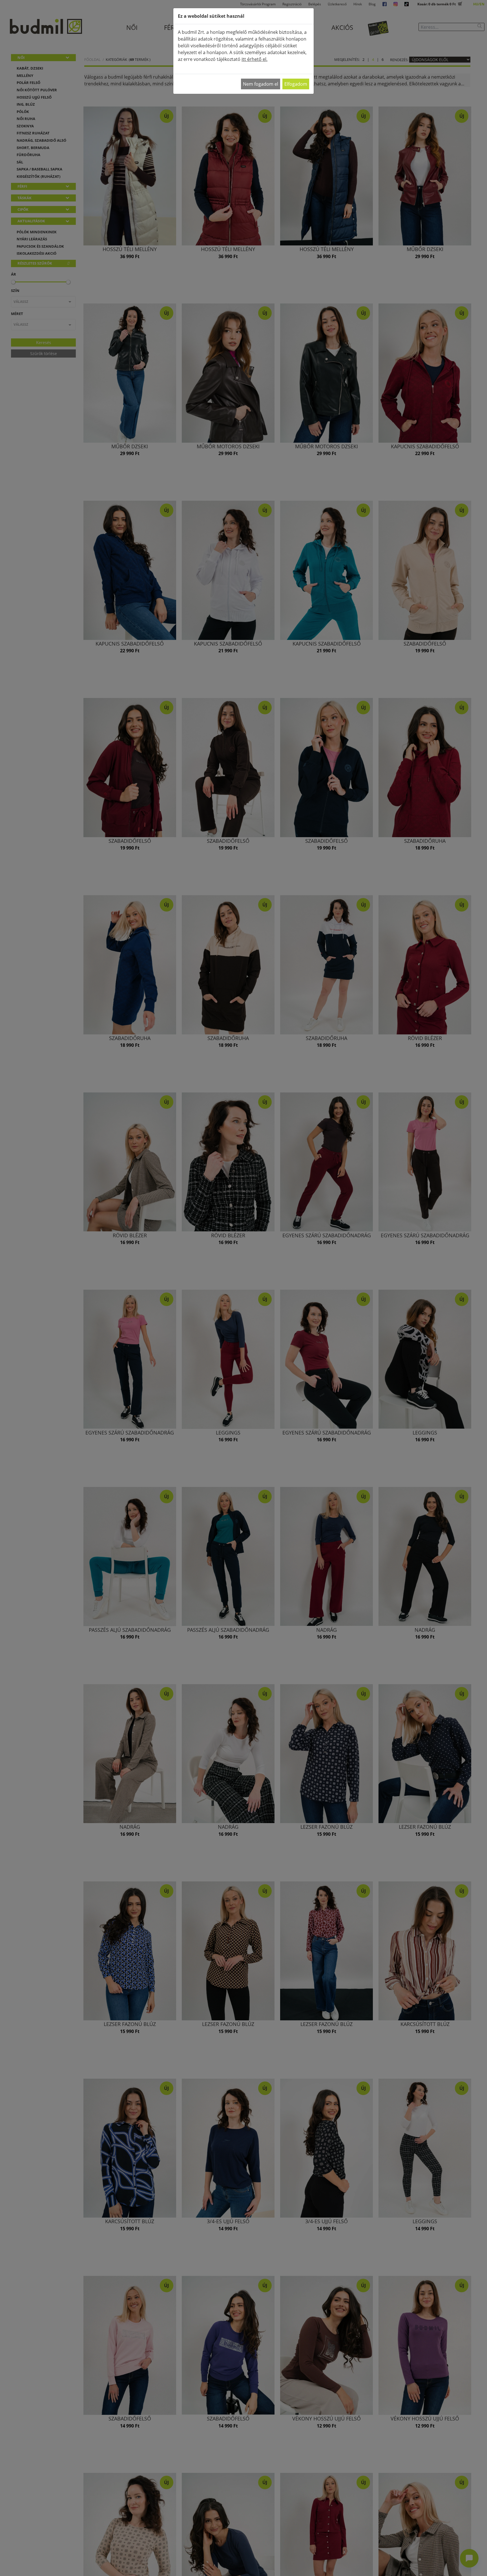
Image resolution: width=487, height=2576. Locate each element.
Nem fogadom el (261, 84)
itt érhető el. (254, 59)
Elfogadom (296, 84)
